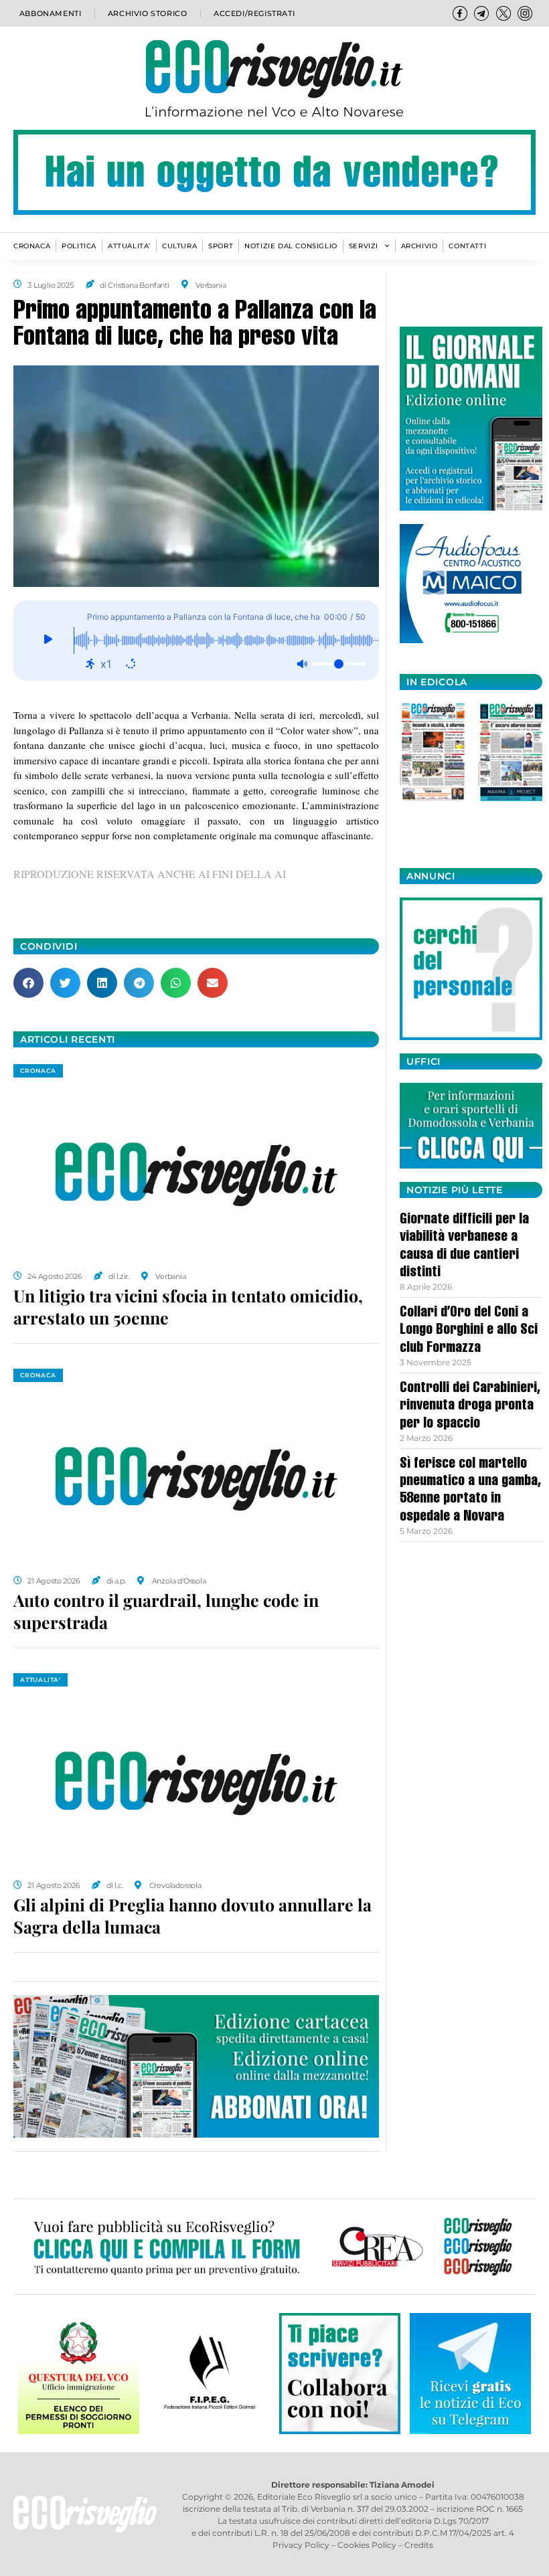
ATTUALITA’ (129, 246)
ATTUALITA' (41, 1680)
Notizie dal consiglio (291, 246)
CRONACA (32, 246)
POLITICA (79, 246)
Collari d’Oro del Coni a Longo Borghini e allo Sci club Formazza (469, 1331)
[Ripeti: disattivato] (131, 664)
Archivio (419, 246)
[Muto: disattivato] (302, 664)
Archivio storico (148, 13)
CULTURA (179, 246)
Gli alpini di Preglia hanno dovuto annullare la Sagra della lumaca (192, 1915)
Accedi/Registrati (254, 13)
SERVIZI (364, 246)
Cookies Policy (367, 2545)
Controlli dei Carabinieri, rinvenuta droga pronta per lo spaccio (470, 1406)
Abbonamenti (51, 13)
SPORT (221, 246)
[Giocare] (49, 640)
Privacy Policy (301, 2545)
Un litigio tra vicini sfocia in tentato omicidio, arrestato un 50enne (188, 1306)
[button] (28, 983)
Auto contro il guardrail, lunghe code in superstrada (166, 1611)
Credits (419, 2545)
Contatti (467, 246)
